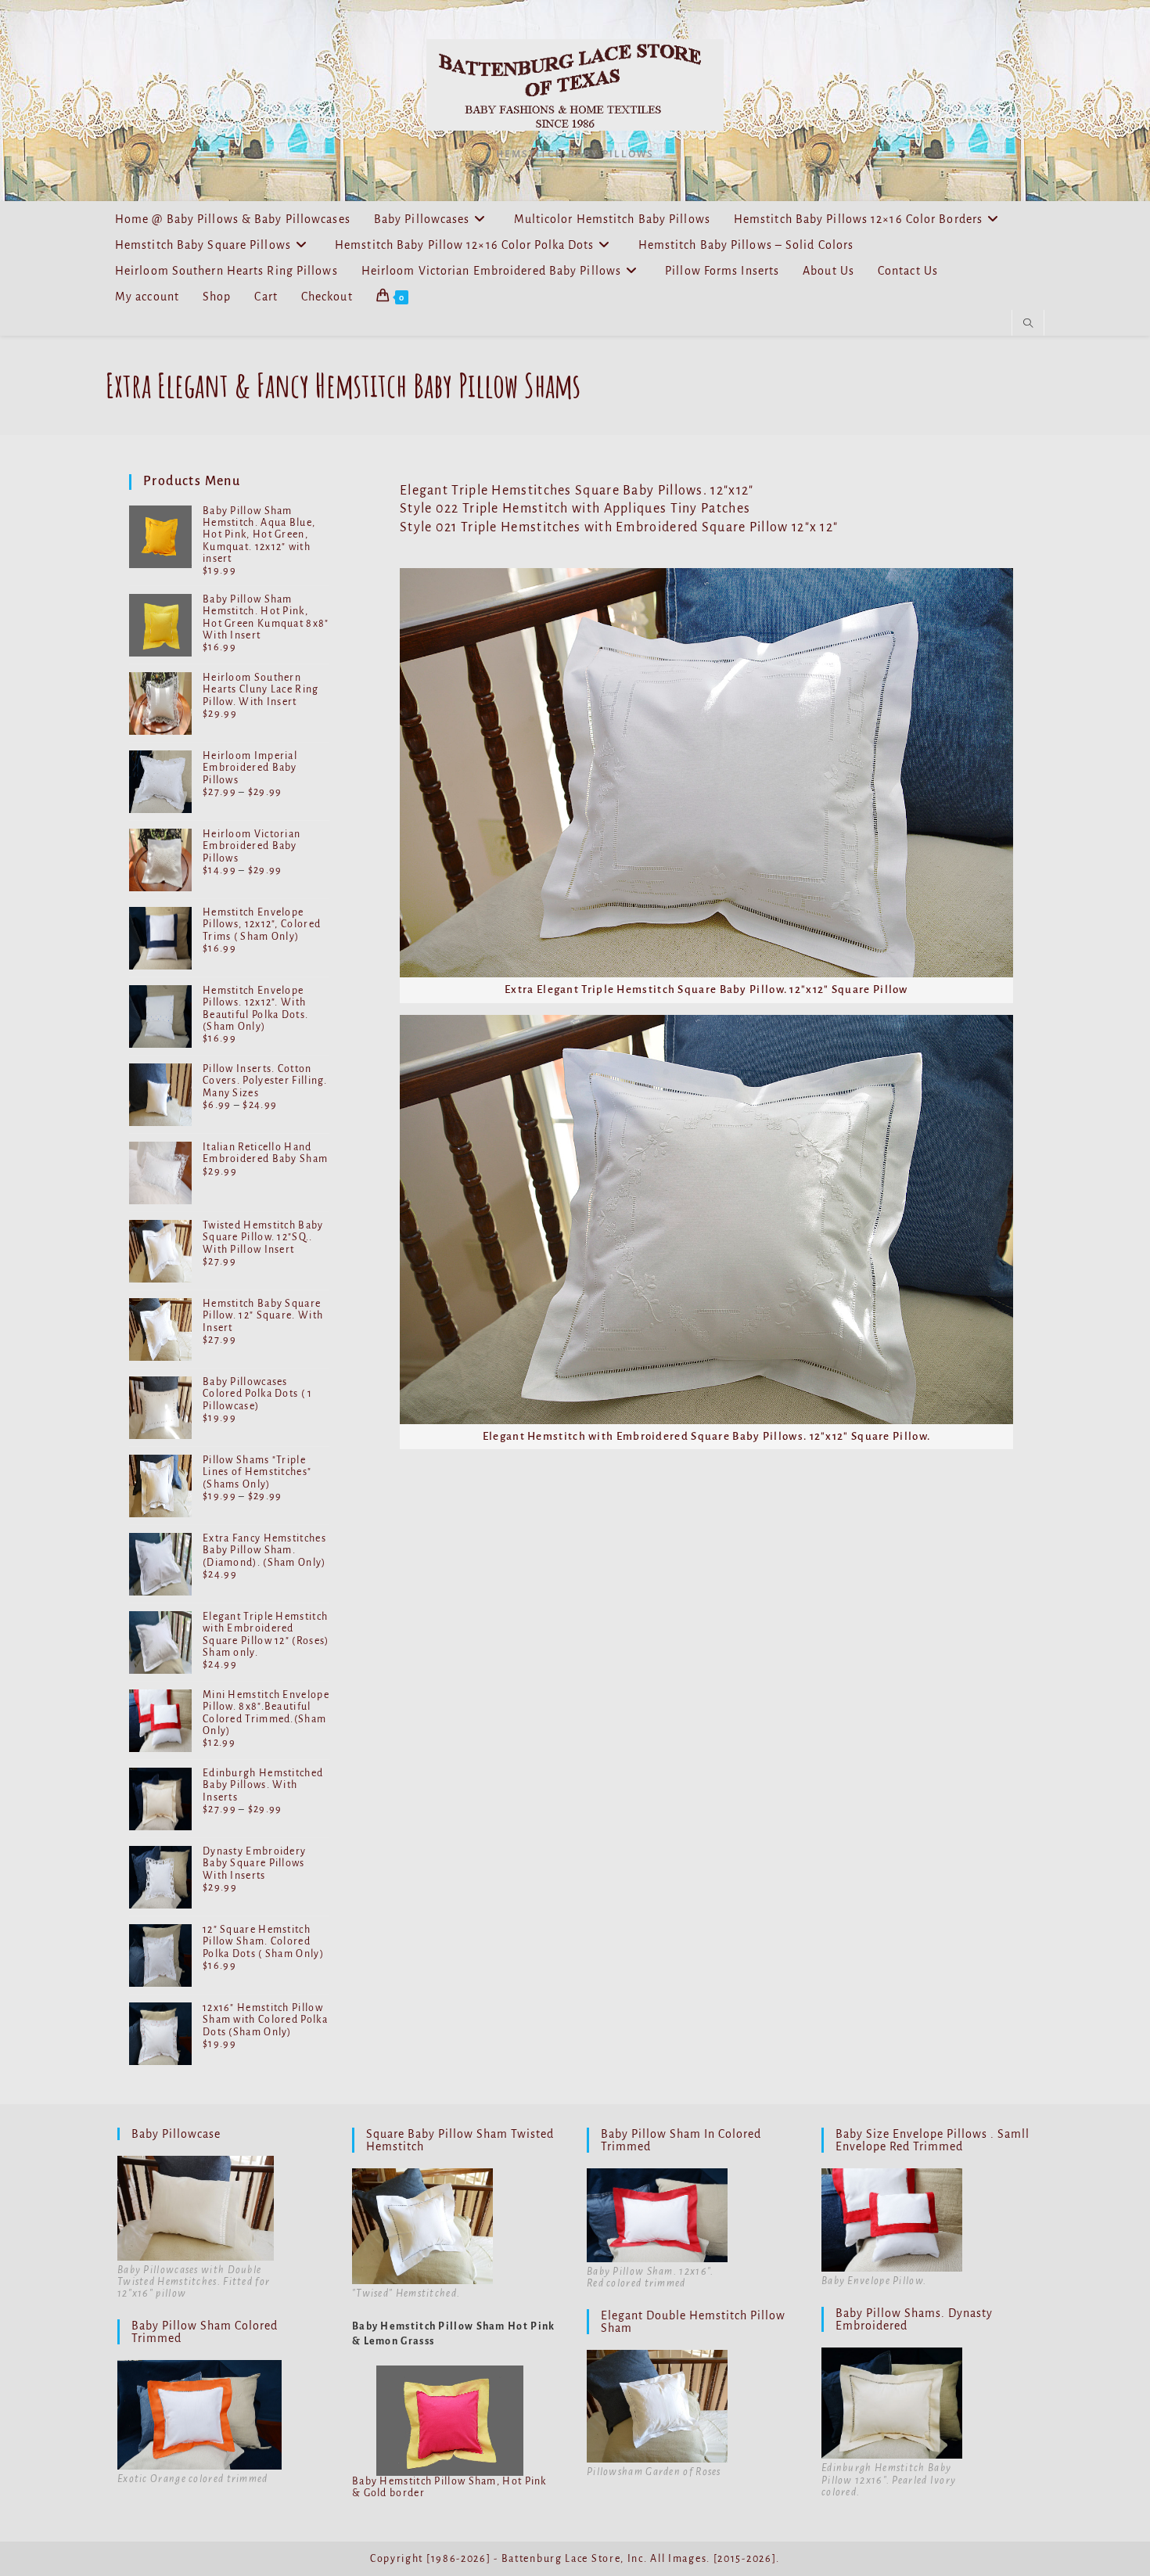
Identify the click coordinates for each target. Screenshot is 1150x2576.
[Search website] (1028, 324)
